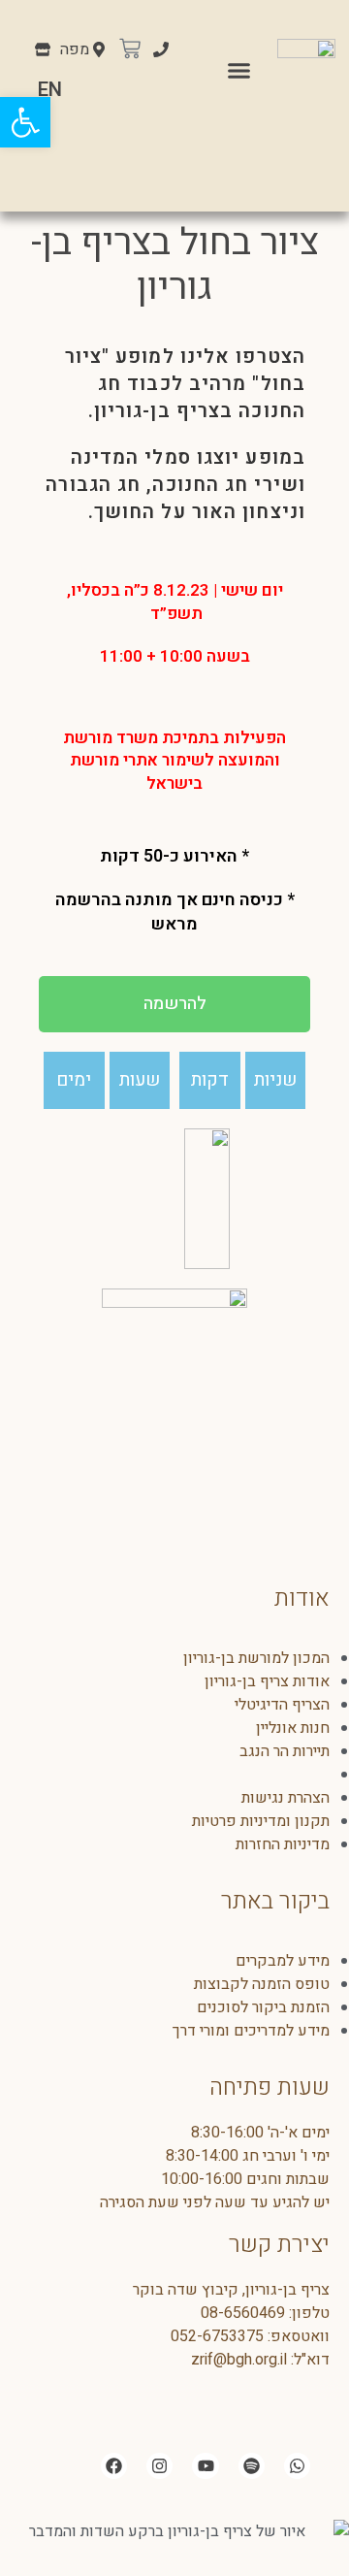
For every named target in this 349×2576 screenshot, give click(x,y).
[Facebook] (114, 2466)
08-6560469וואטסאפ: (265, 2325)
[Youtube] (205, 2466)
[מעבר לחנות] (43, 51)
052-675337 (213, 2336)
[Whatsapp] (297, 2466)
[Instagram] (159, 2466)
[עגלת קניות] (130, 50)
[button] (239, 70)
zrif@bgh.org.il (239, 2360)
